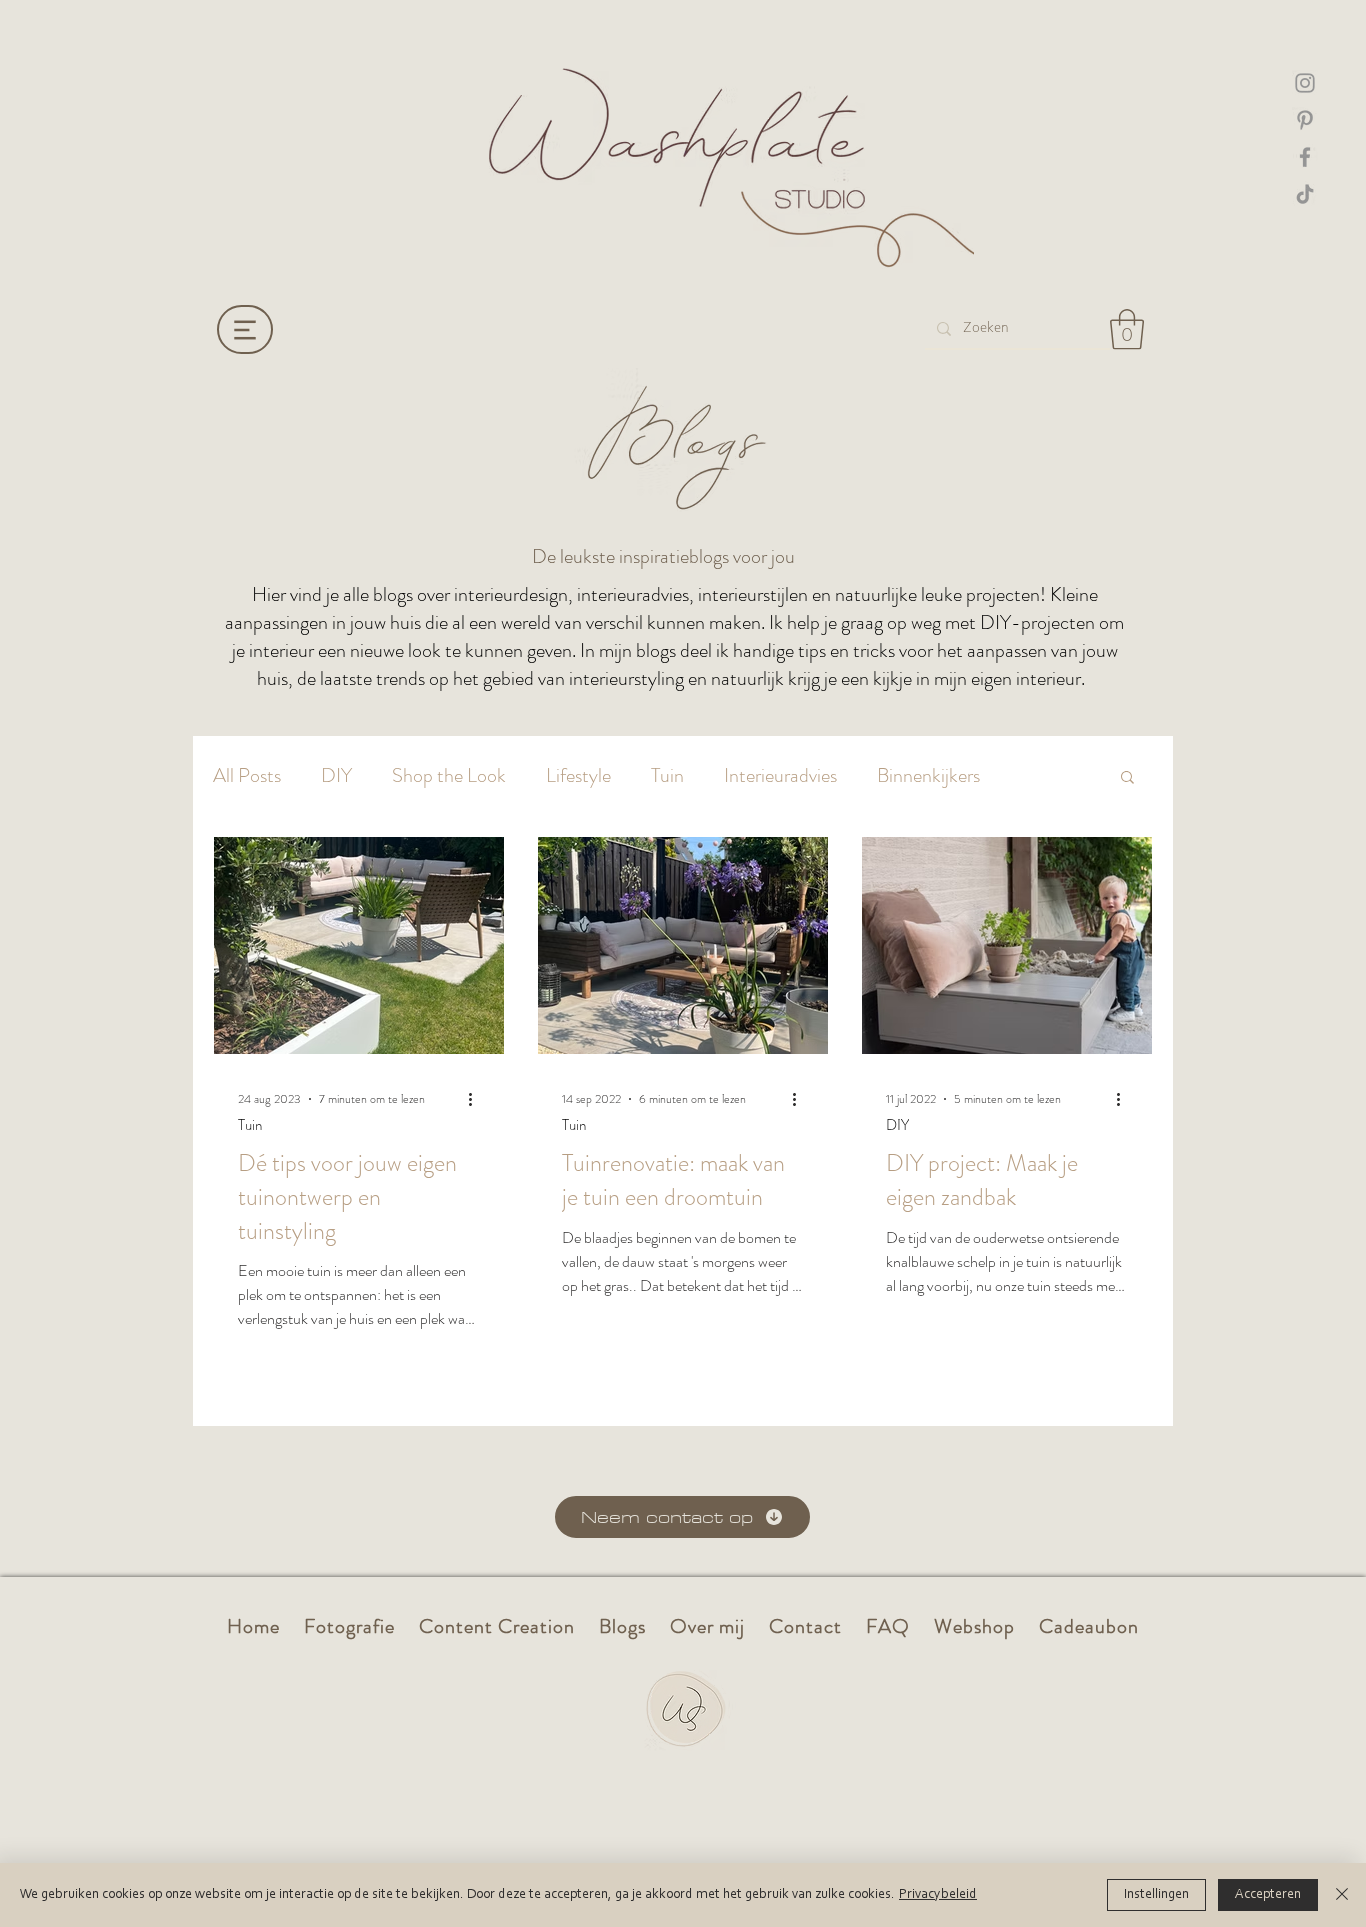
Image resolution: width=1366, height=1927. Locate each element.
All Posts (247, 776)
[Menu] (245, 329)
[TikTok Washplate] (1305, 194)
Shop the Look (449, 776)
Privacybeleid (938, 1895)
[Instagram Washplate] (1305, 83)
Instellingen (1156, 1895)
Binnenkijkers (928, 776)
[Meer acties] (477, 1099)
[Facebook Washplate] (1305, 157)
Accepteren (1268, 1895)
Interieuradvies (780, 776)
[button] (1127, 329)
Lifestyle (578, 776)
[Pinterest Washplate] (1305, 120)
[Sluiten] (1342, 1895)
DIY (336, 776)
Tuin (667, 776)
